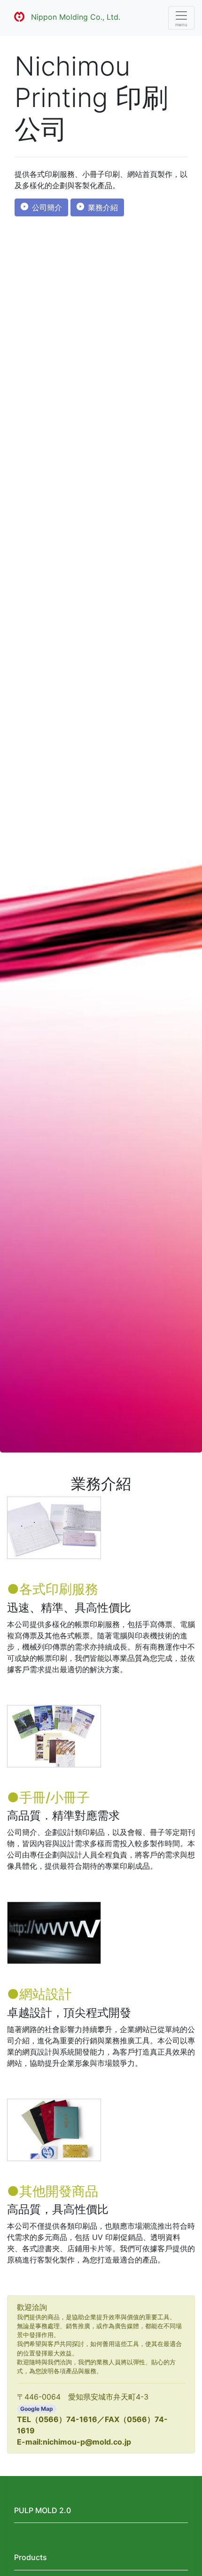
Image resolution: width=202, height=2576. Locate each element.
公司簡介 (47, 207)
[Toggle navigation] (181, 18)
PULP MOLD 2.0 (43, 2510)
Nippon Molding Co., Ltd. (76, 17)
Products (31, 2557)
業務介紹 (103, 207)
